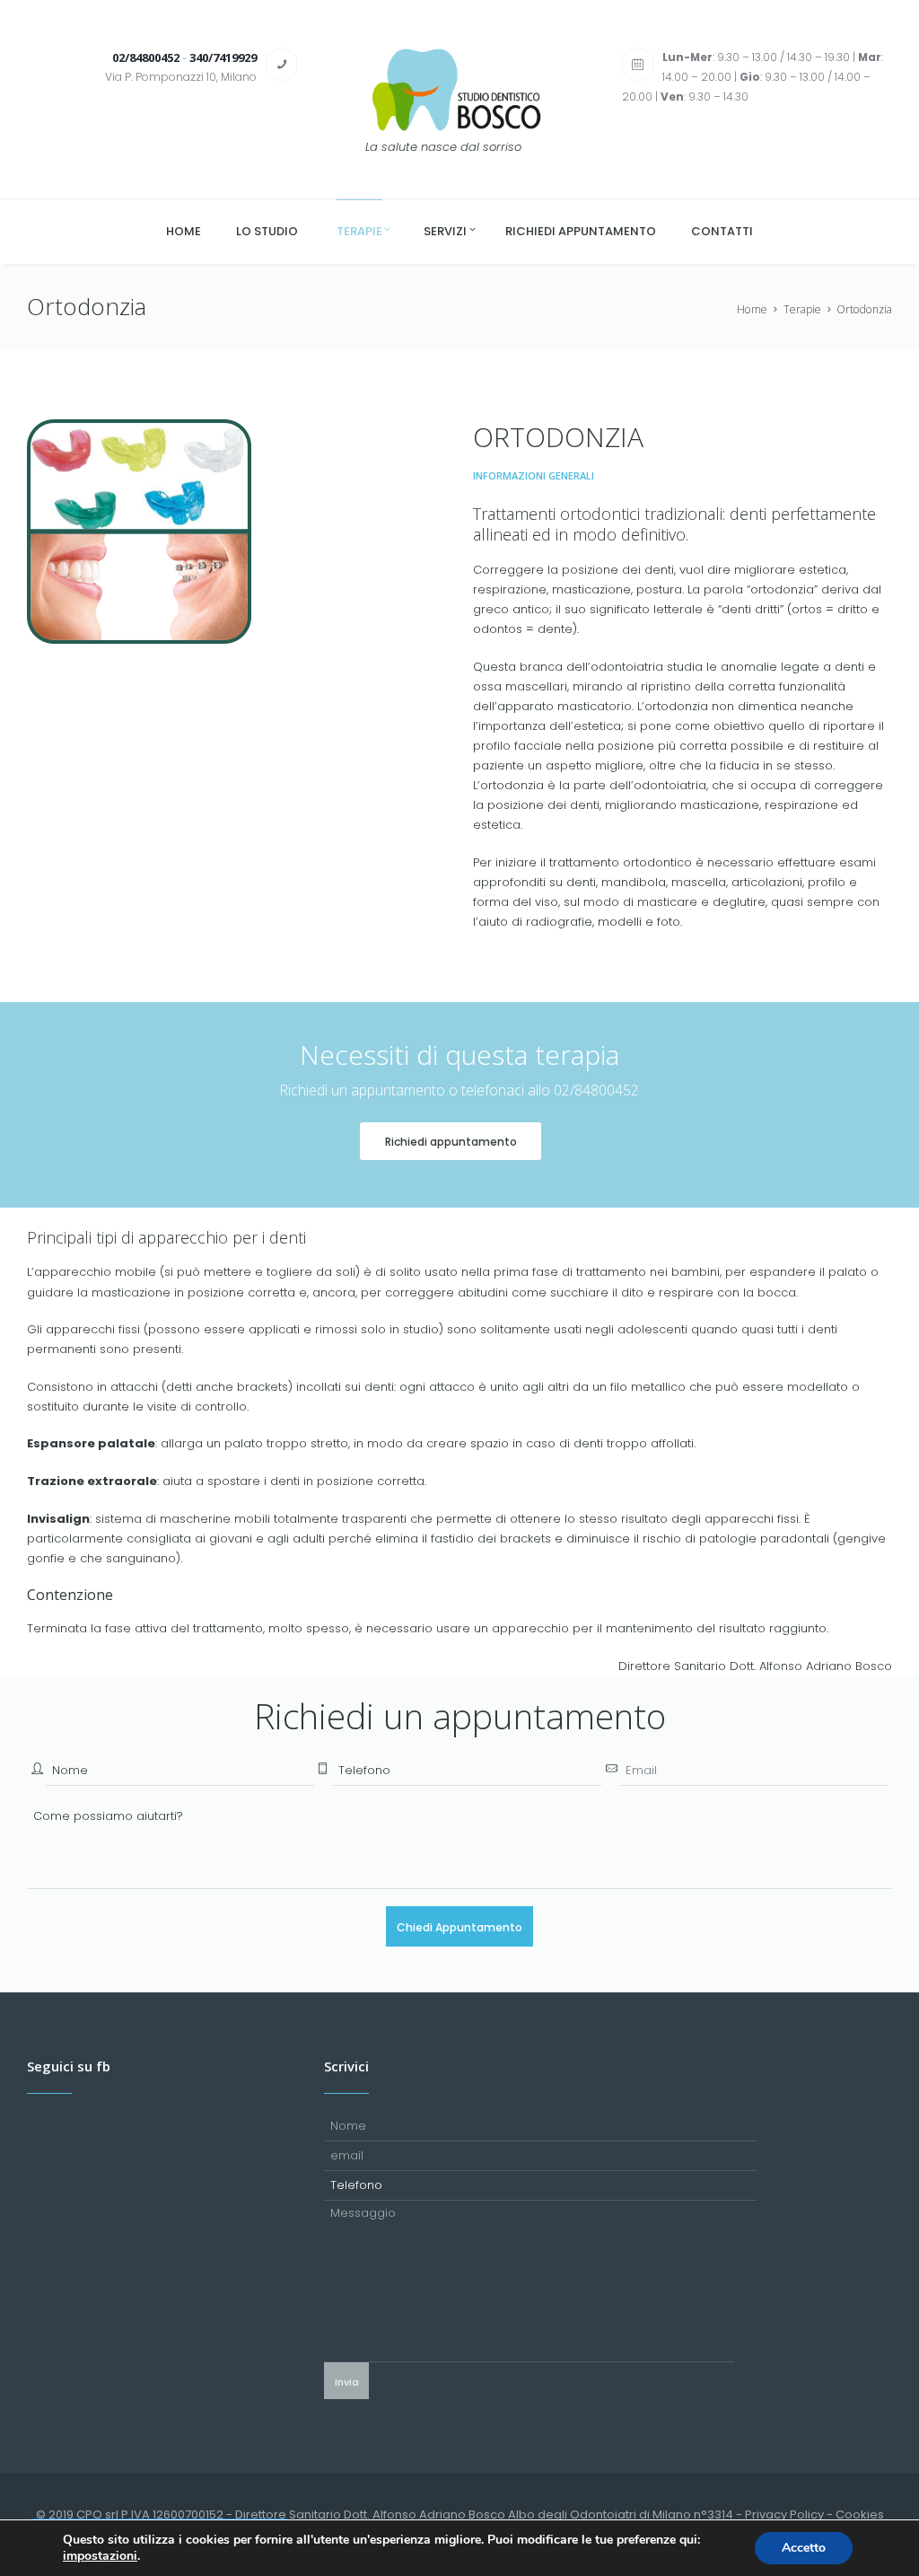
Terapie (802, 309)
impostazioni (100, 2556)
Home (752, 309)
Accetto (804, 2548)
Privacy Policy (784, 2514)
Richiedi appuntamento (451, 1142)
